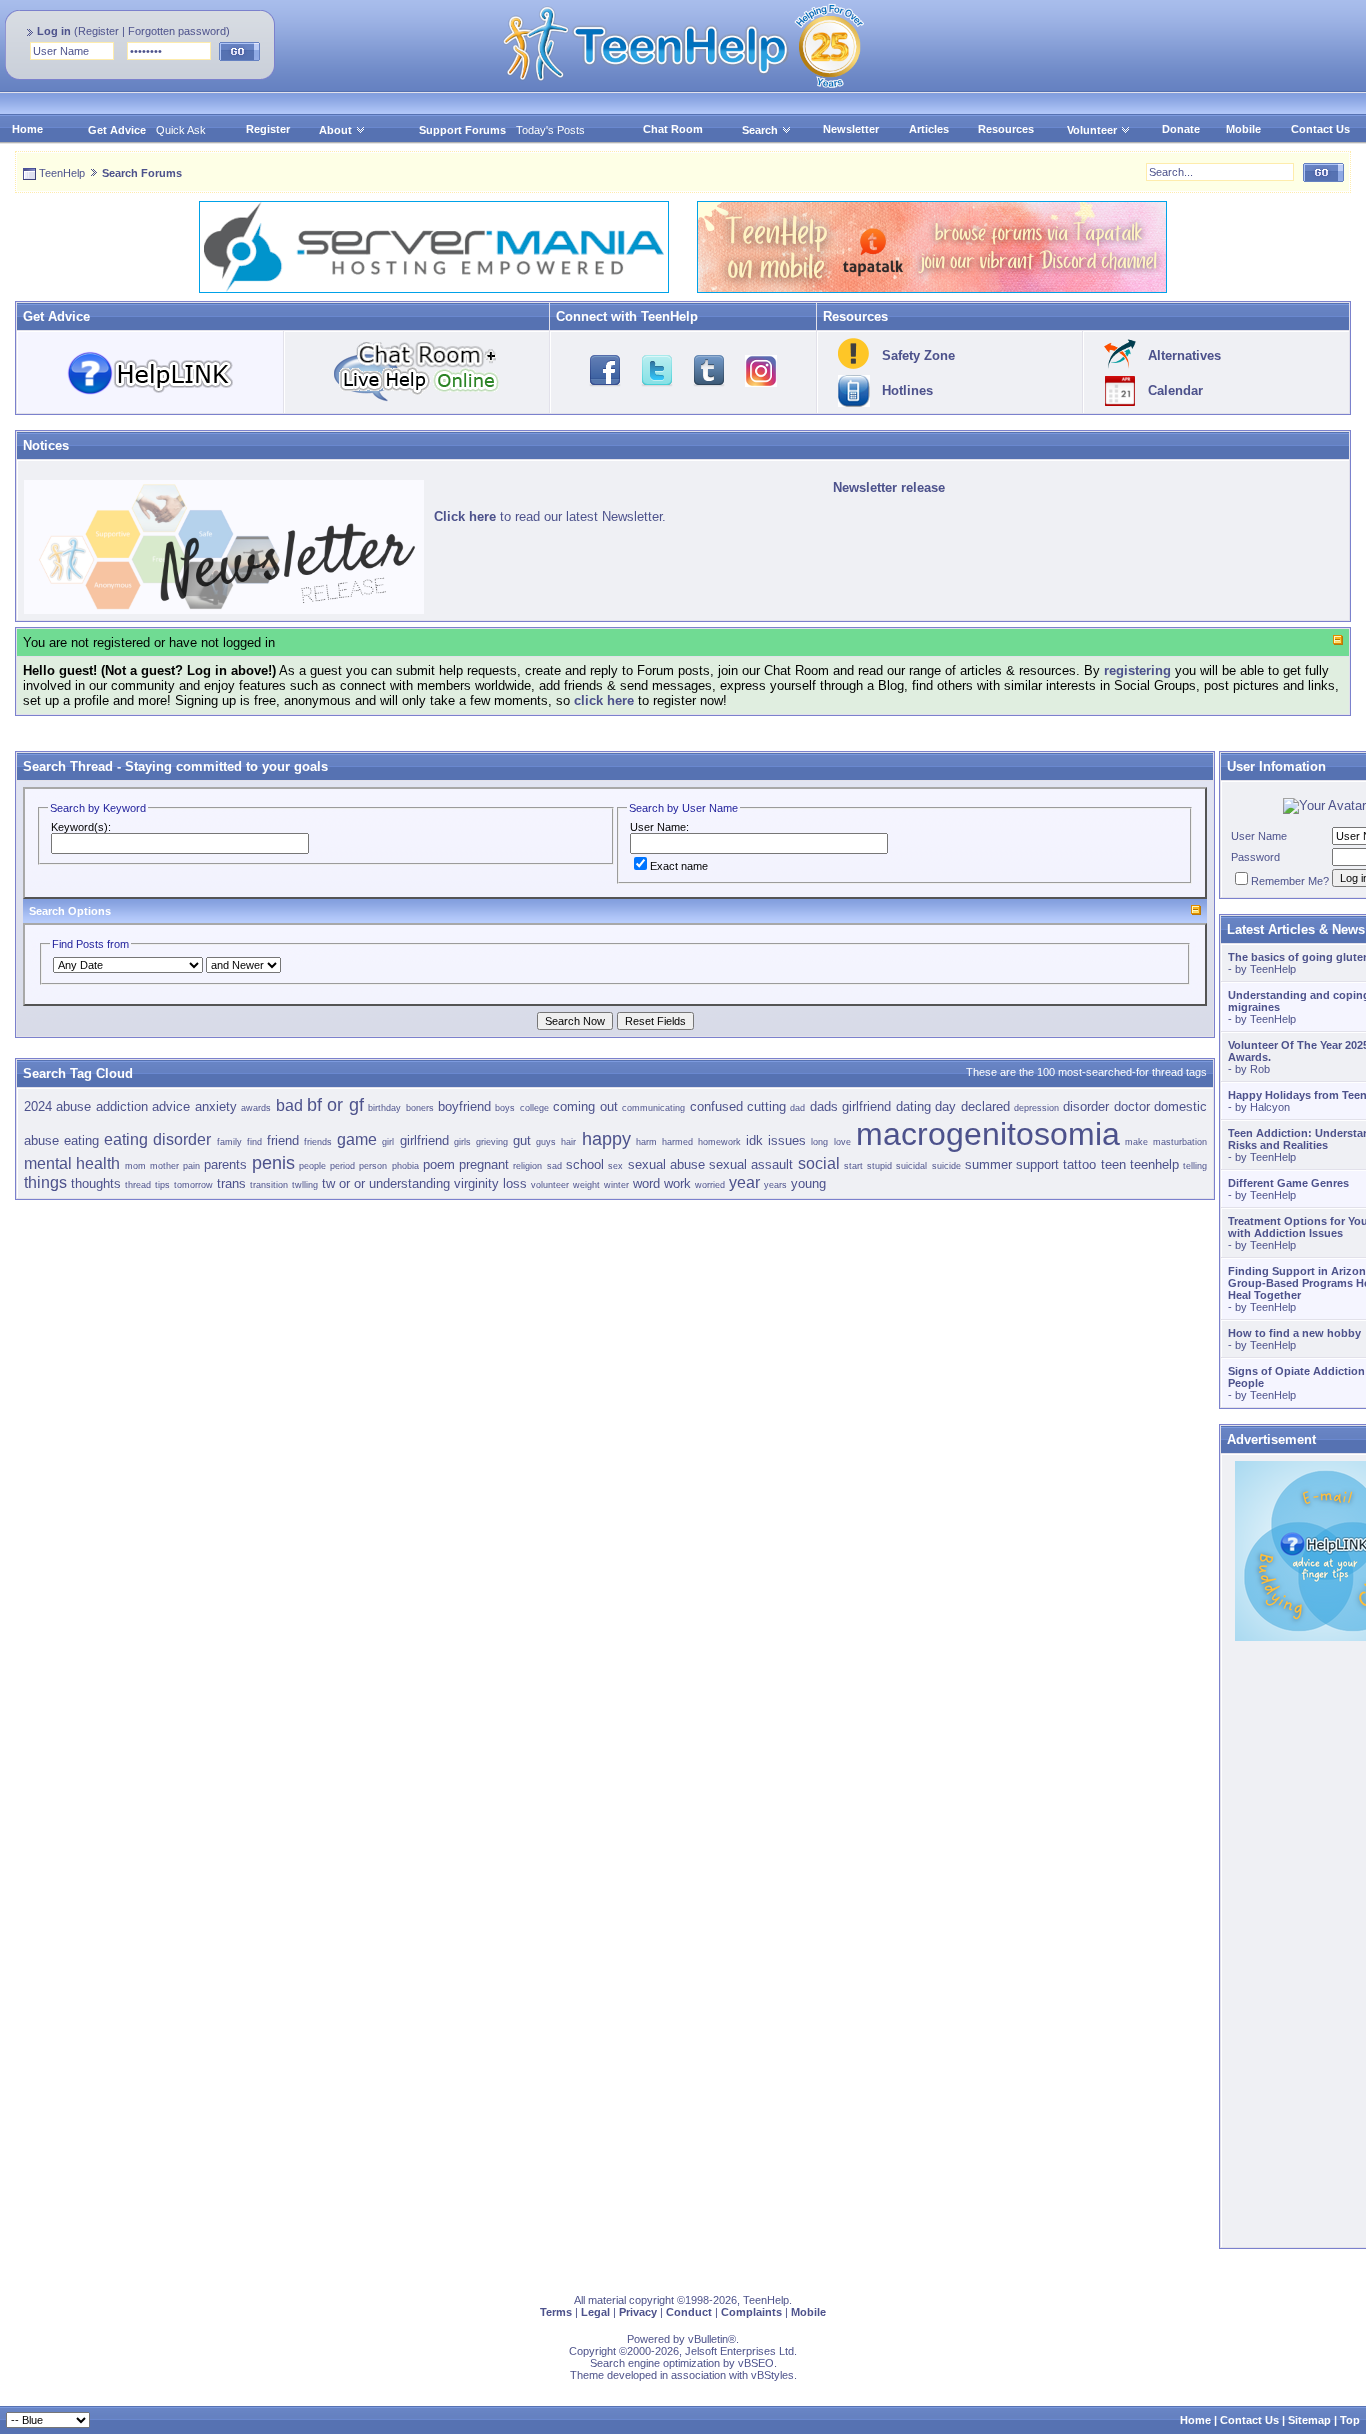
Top (1350, 2420)
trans (231, 1183)
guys (546, 1142)
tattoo (1079, 1164)
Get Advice (117, 130)
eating (81, 1140)
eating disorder (157, 1139)
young (808, 1183)
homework (719, 1142)
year (744, 1182)
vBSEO (756, 2363)
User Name (1259, 836)
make (1136, 1142)
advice (171, 1106)
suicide (946, 1166)
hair (568, 1142)
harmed (677, 1142)
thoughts (96, 1183)
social (819, 1163)
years (775, 1185)
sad (554, 1166)
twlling (305, 1185)
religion (527, 1166)
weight (586, 1185)
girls (462, 1142)
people (312, 1166)
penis (273, 1163)
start (853, 1166)
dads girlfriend (850, 1106)
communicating (653, 1108)
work (677, 1183)
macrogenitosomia (988, 1134)
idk (754, 1140)
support (1037, 1164)
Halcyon (1270, 1107)
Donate (1181, 129)
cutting (766, 1106)
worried (710, 1185)
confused (716, 1106)
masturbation (1180, 1142)
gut (522, 1140)
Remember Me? (1290, 881)
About (335, 130)
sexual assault (751, 1164)
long (819, 1142)
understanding (409, 1183)
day (945, 1106)
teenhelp (1154, 1164)
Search (760, 130)
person (373, 1166)
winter (616, 1185)
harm (646, 1142)
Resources (1006, 129)
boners (420, 1108)
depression (1036, 1108)
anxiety (216, 1106)
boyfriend (464, 1106)
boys (505, 1108)
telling (1195, 1166)
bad (289, 1105)
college (534, 1108)
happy (606, 1139)
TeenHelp (62, 173)
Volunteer (1092, 130)
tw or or (343, 1183)
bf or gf (335, 1105)
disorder (1086, 1106)
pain (191, 1166)
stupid (879, 1166)
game (357, 1139)
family (229, 1142)
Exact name (679, 866)
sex (615, 1166)
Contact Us (1320, 129)
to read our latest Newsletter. (550, 516)
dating (913, 1106)
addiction (122, 1106)
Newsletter (851, 129)
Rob (1260, 1069)
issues (787, 1140)
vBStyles (772, 2375)
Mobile (1243, 129)
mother (164, 1166)
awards (256, 1108)
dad (797, 1108)
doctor (1132, 1106)
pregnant (484, 1164)
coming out (585, 1106)
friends (318, 1142)
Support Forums (462, 130)
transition (269, 1185)
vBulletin (708, 2339)
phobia (405, 1166)
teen (1113, 1164)
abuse (73, 1106)
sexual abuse (666, 1164)
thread (138, 1185)
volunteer (550, 1185)
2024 (38, 1106)
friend (283, 1140)
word (646, 1183)
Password (1255, 857)
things (45, 1182)
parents (225, 1164)
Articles (929, 129)
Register (98, 31)
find (254, 1142)
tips (162, 1185)
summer (988, 1164)
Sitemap (1309, 2420)
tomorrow (193, 1185)
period (342, 1166)
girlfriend (424, 1140)
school (585, 1164)
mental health (72, 1163)
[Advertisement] (615, 1340)
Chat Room (673, 129)
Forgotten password (177, 31)
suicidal (911, 1166)
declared (985, 1106)
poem (439, 1164)
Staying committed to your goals (226, 766)
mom (135, 1166)
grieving (492, 1142)
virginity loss (490, 1183)
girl (388, 1142)
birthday (384, 1108)
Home (27, 129)
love (842, 1142)
